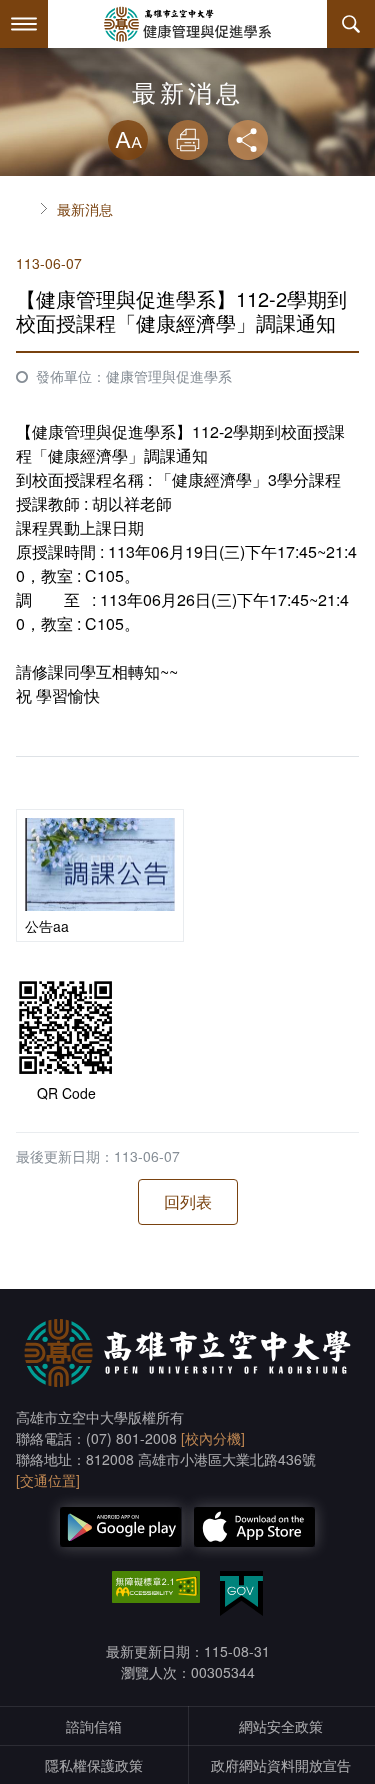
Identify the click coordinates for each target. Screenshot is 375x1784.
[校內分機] (213, 1438)
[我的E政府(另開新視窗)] (241, 1593)
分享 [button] (248, 140)
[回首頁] (188, 24)
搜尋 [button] (351, 24)
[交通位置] (48, 1480)
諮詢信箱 (94, 1726)
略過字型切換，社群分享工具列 (188, 100)
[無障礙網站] (156, 1587)
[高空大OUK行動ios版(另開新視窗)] (255, 1527)
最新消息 (85, 209)
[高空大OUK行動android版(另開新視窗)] (121, 1527)
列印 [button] (188, 140)
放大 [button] (128, 140)
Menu (24, 24)
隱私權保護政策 (94, 1765)
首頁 (24, 209)
